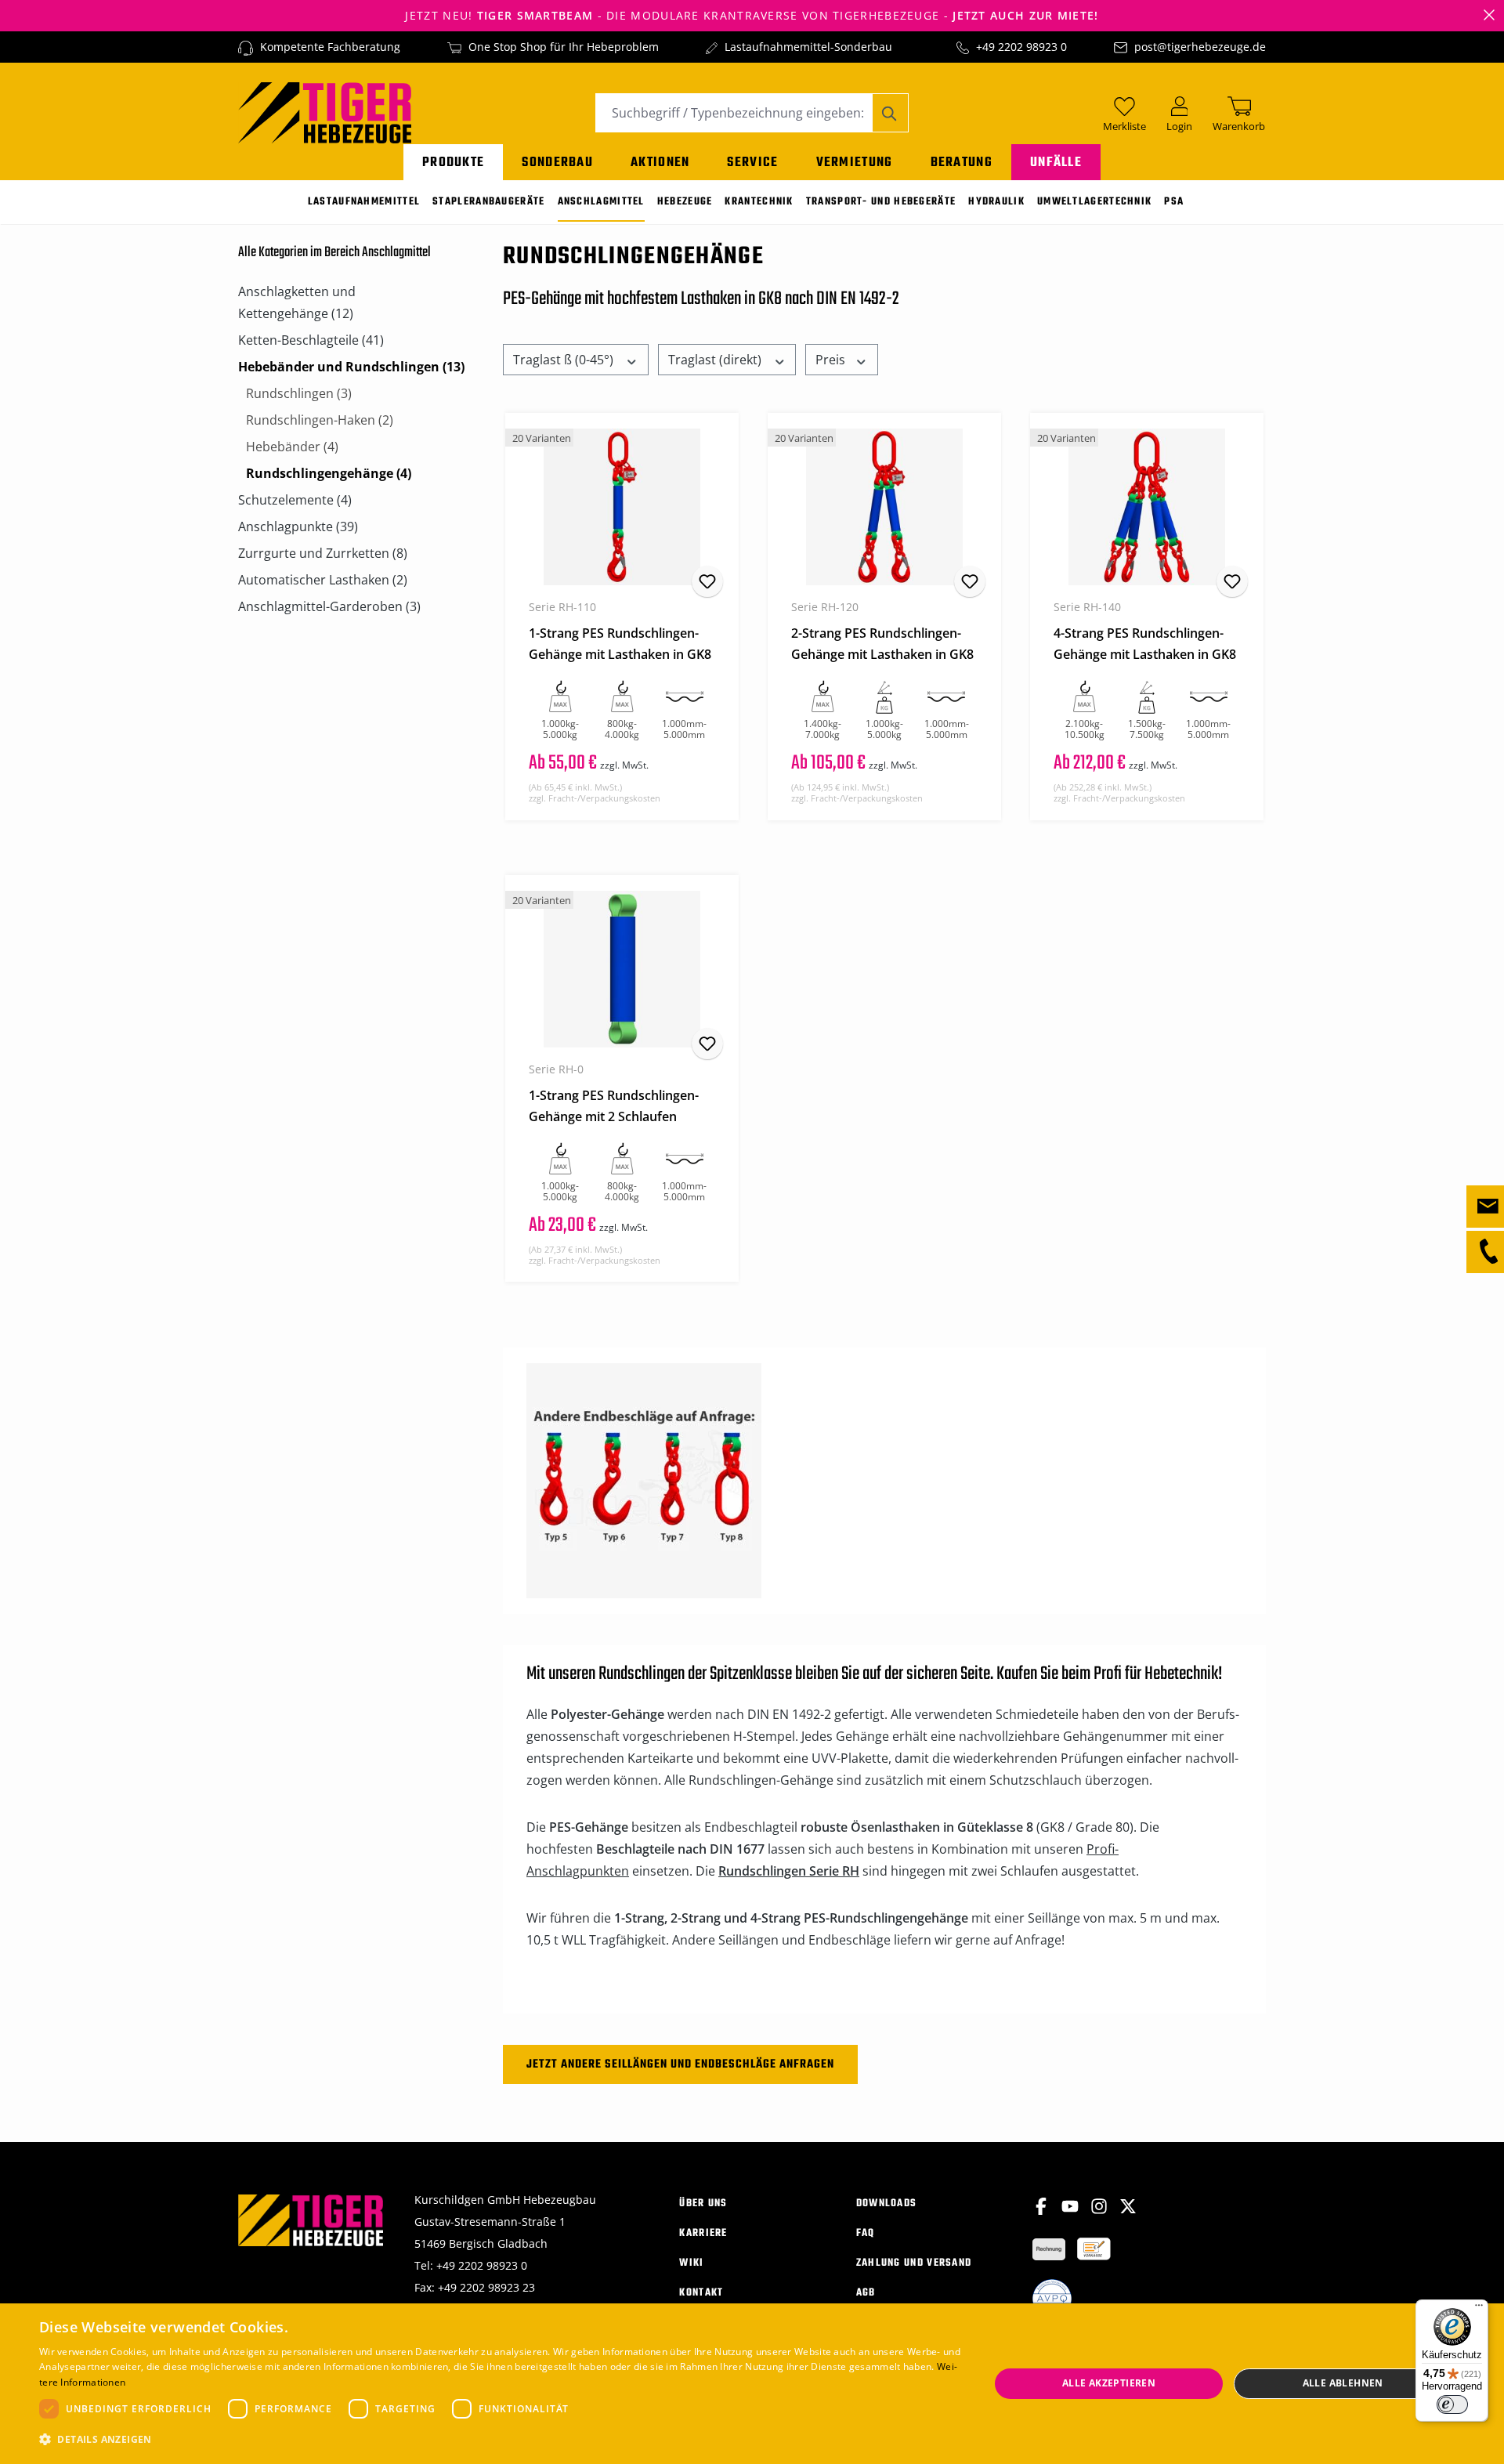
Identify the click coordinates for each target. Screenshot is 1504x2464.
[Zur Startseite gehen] (325, 111)
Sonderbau (557, 163)
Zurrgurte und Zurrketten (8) (323, 553)
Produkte (453, 163)
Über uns (703, 2203)
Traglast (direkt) (716, 360)
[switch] (1452, 2404)
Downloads (887, 2203)
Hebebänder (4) (292, 447)
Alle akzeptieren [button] (1109, 2383)
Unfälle (1056, 163)
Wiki (691, 2263)
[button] (500, 2440)
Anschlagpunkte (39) (298, 526)
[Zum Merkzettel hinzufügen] (707, 581)
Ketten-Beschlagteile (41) (311, 340)
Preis (832, 360)
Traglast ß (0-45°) (565, 360)
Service (752, 163)
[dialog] (752, 2384)
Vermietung (855, 163)
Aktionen (660, 163)
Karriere (703, 2233)
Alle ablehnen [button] (1343, 2383)
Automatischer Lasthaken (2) (323, 580)
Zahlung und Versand (914, 2263)
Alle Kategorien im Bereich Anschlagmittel (334, 253)
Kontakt (701, 2293)
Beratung (962, 163)
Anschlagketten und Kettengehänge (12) (297, 302)
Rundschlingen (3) (299, 393)
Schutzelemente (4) (295, 500)
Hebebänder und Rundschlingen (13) (351, 367)
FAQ (866, 2233)
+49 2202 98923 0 (1021, 47)
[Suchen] (890, 113)
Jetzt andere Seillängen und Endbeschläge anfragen (680, 2064)
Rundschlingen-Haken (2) (320, 420)
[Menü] (1479, 2309)
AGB (866, 2293)
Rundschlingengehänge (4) (329, 473)
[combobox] (734, 113)
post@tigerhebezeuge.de (1200, 47)
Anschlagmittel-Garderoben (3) (329, 606)
